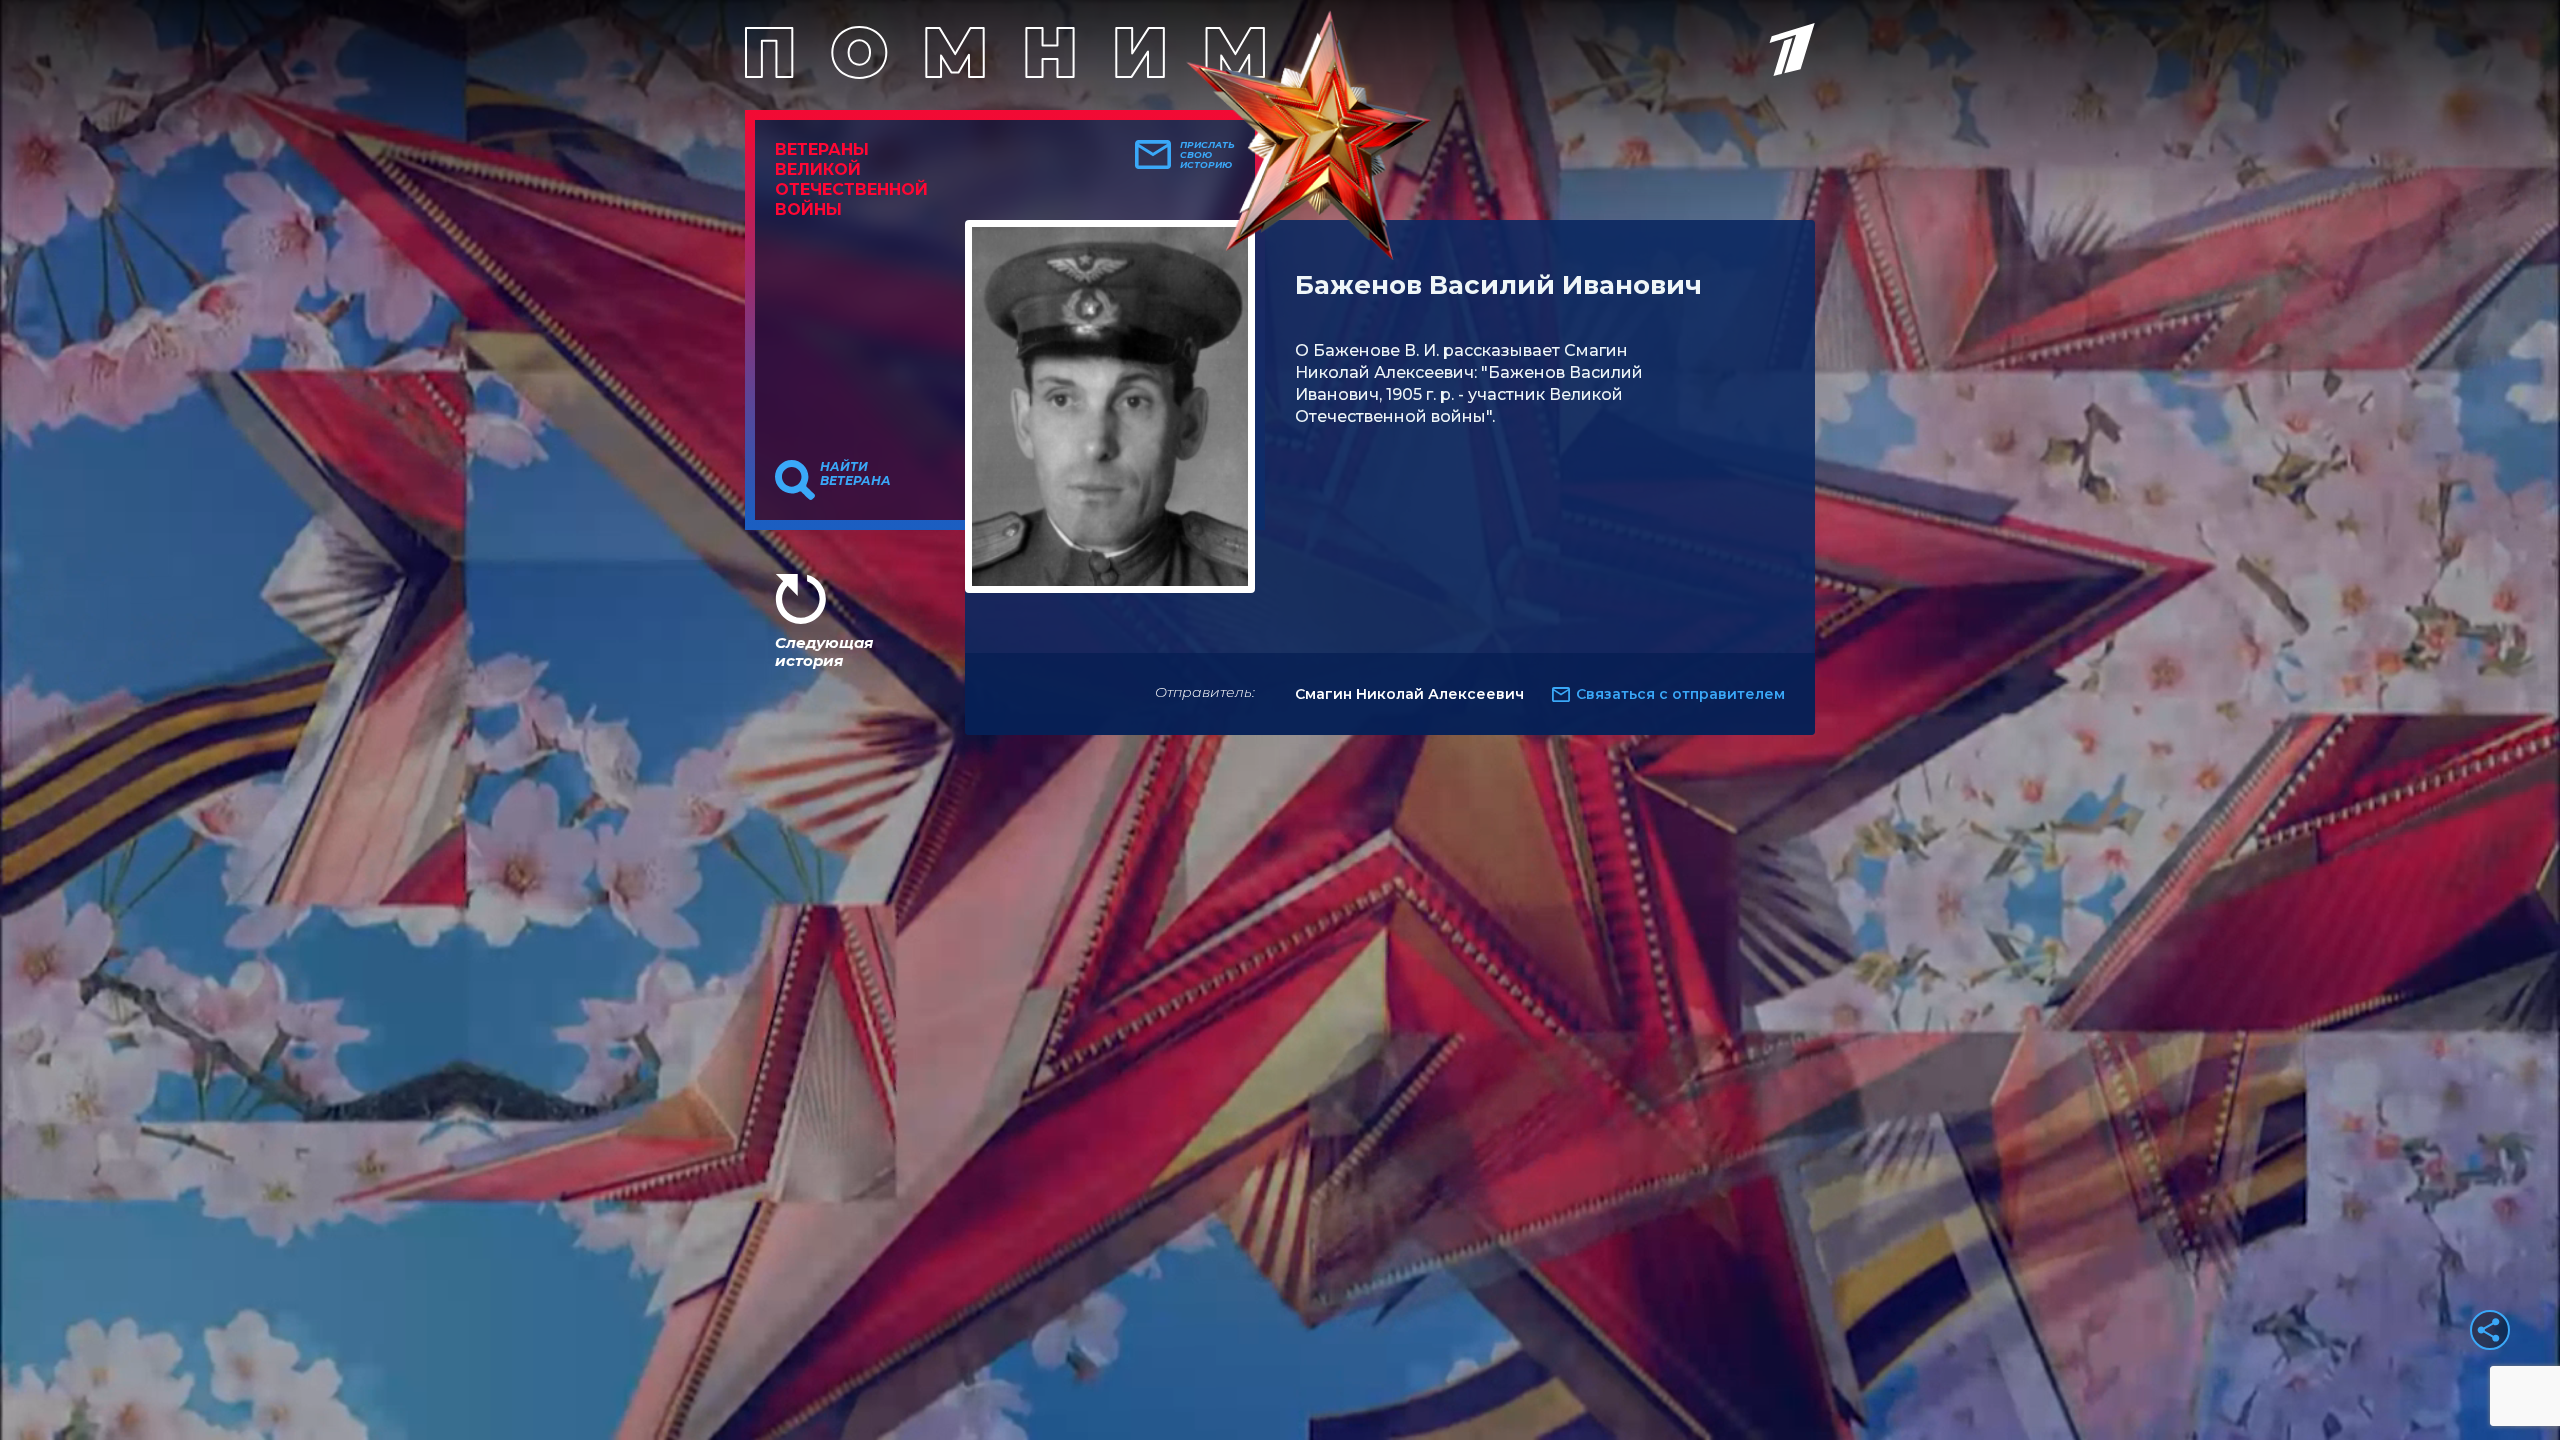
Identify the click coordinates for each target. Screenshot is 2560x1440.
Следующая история (824, 651)
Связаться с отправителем (1680, 694)
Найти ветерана (855, 474)
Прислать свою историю (1207, 155)
